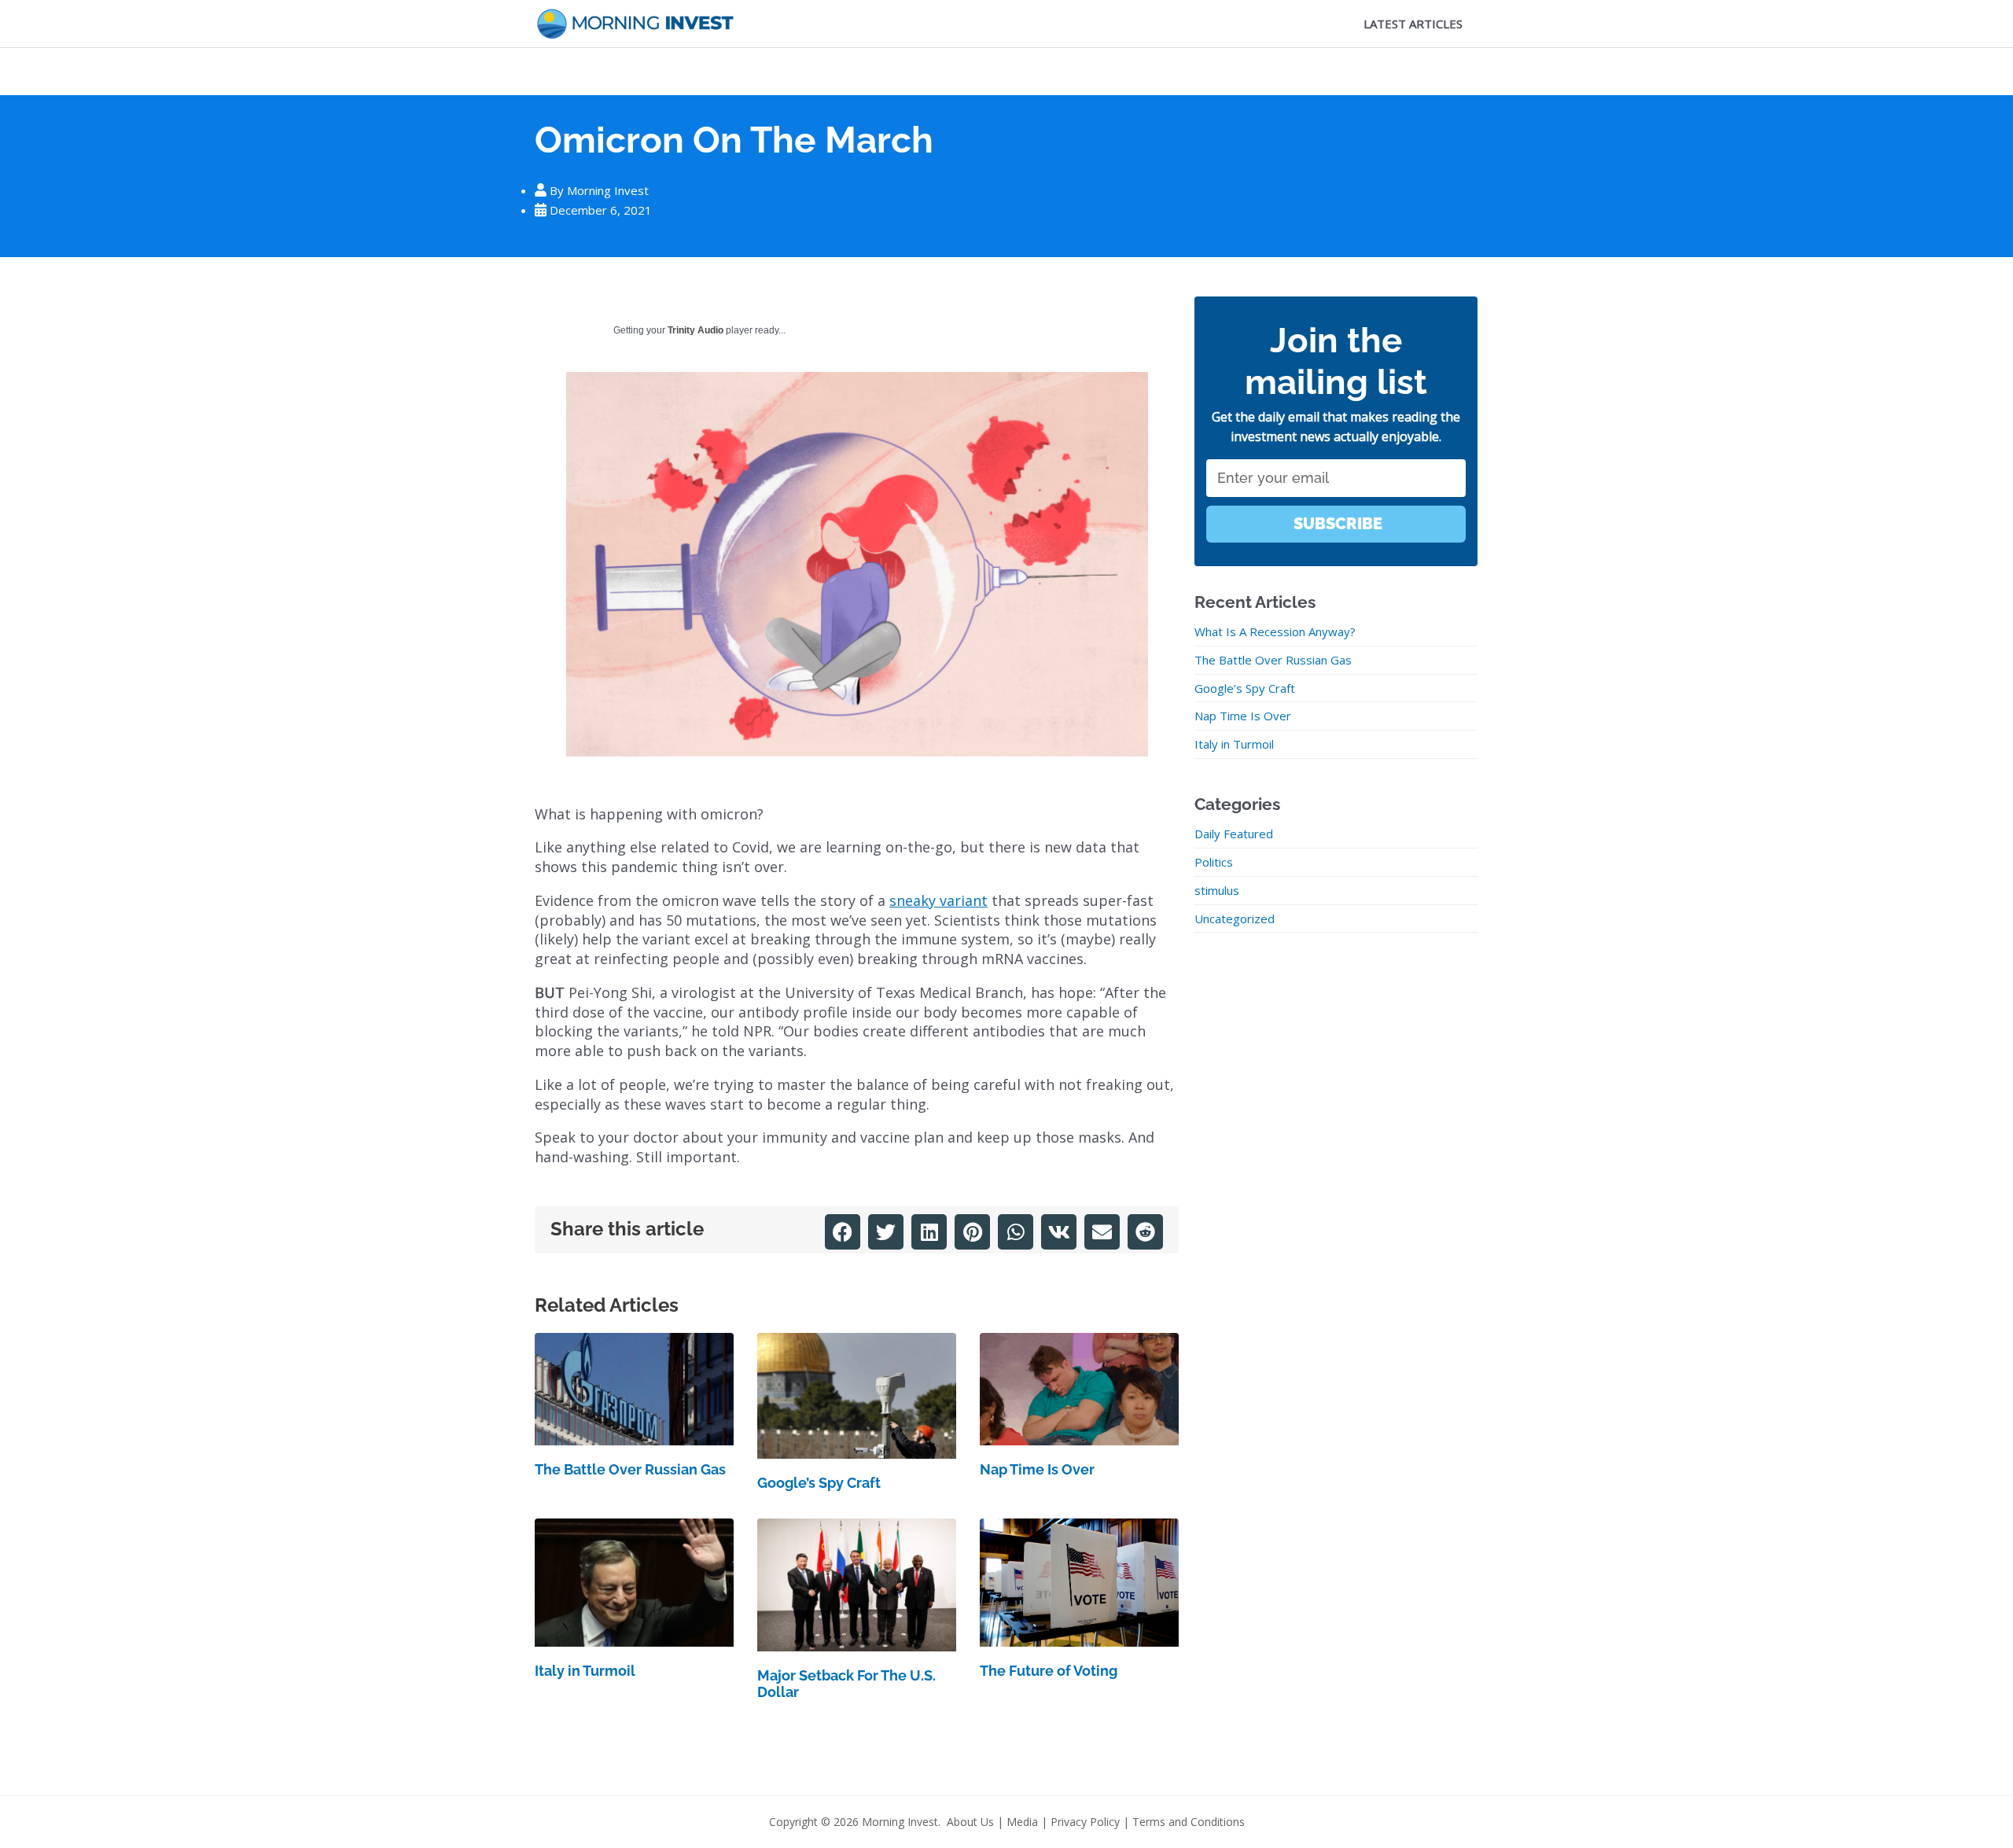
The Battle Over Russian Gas (630, 1469)
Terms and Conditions (1189, 1822)
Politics (1214, 862)
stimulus (1217, 890)
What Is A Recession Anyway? (1275, 631)
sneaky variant (938, 900)
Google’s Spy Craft (819, 1483)
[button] (843, 1232)
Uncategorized (1235, 918)
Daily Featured (1234, 834)
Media (1022, 1822)
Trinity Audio (696, 330)
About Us (970, 1822)
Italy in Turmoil (585, 1671)
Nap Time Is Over (1037, 1469)
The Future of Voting (1049, 1671)
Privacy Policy (1085, 1822)
